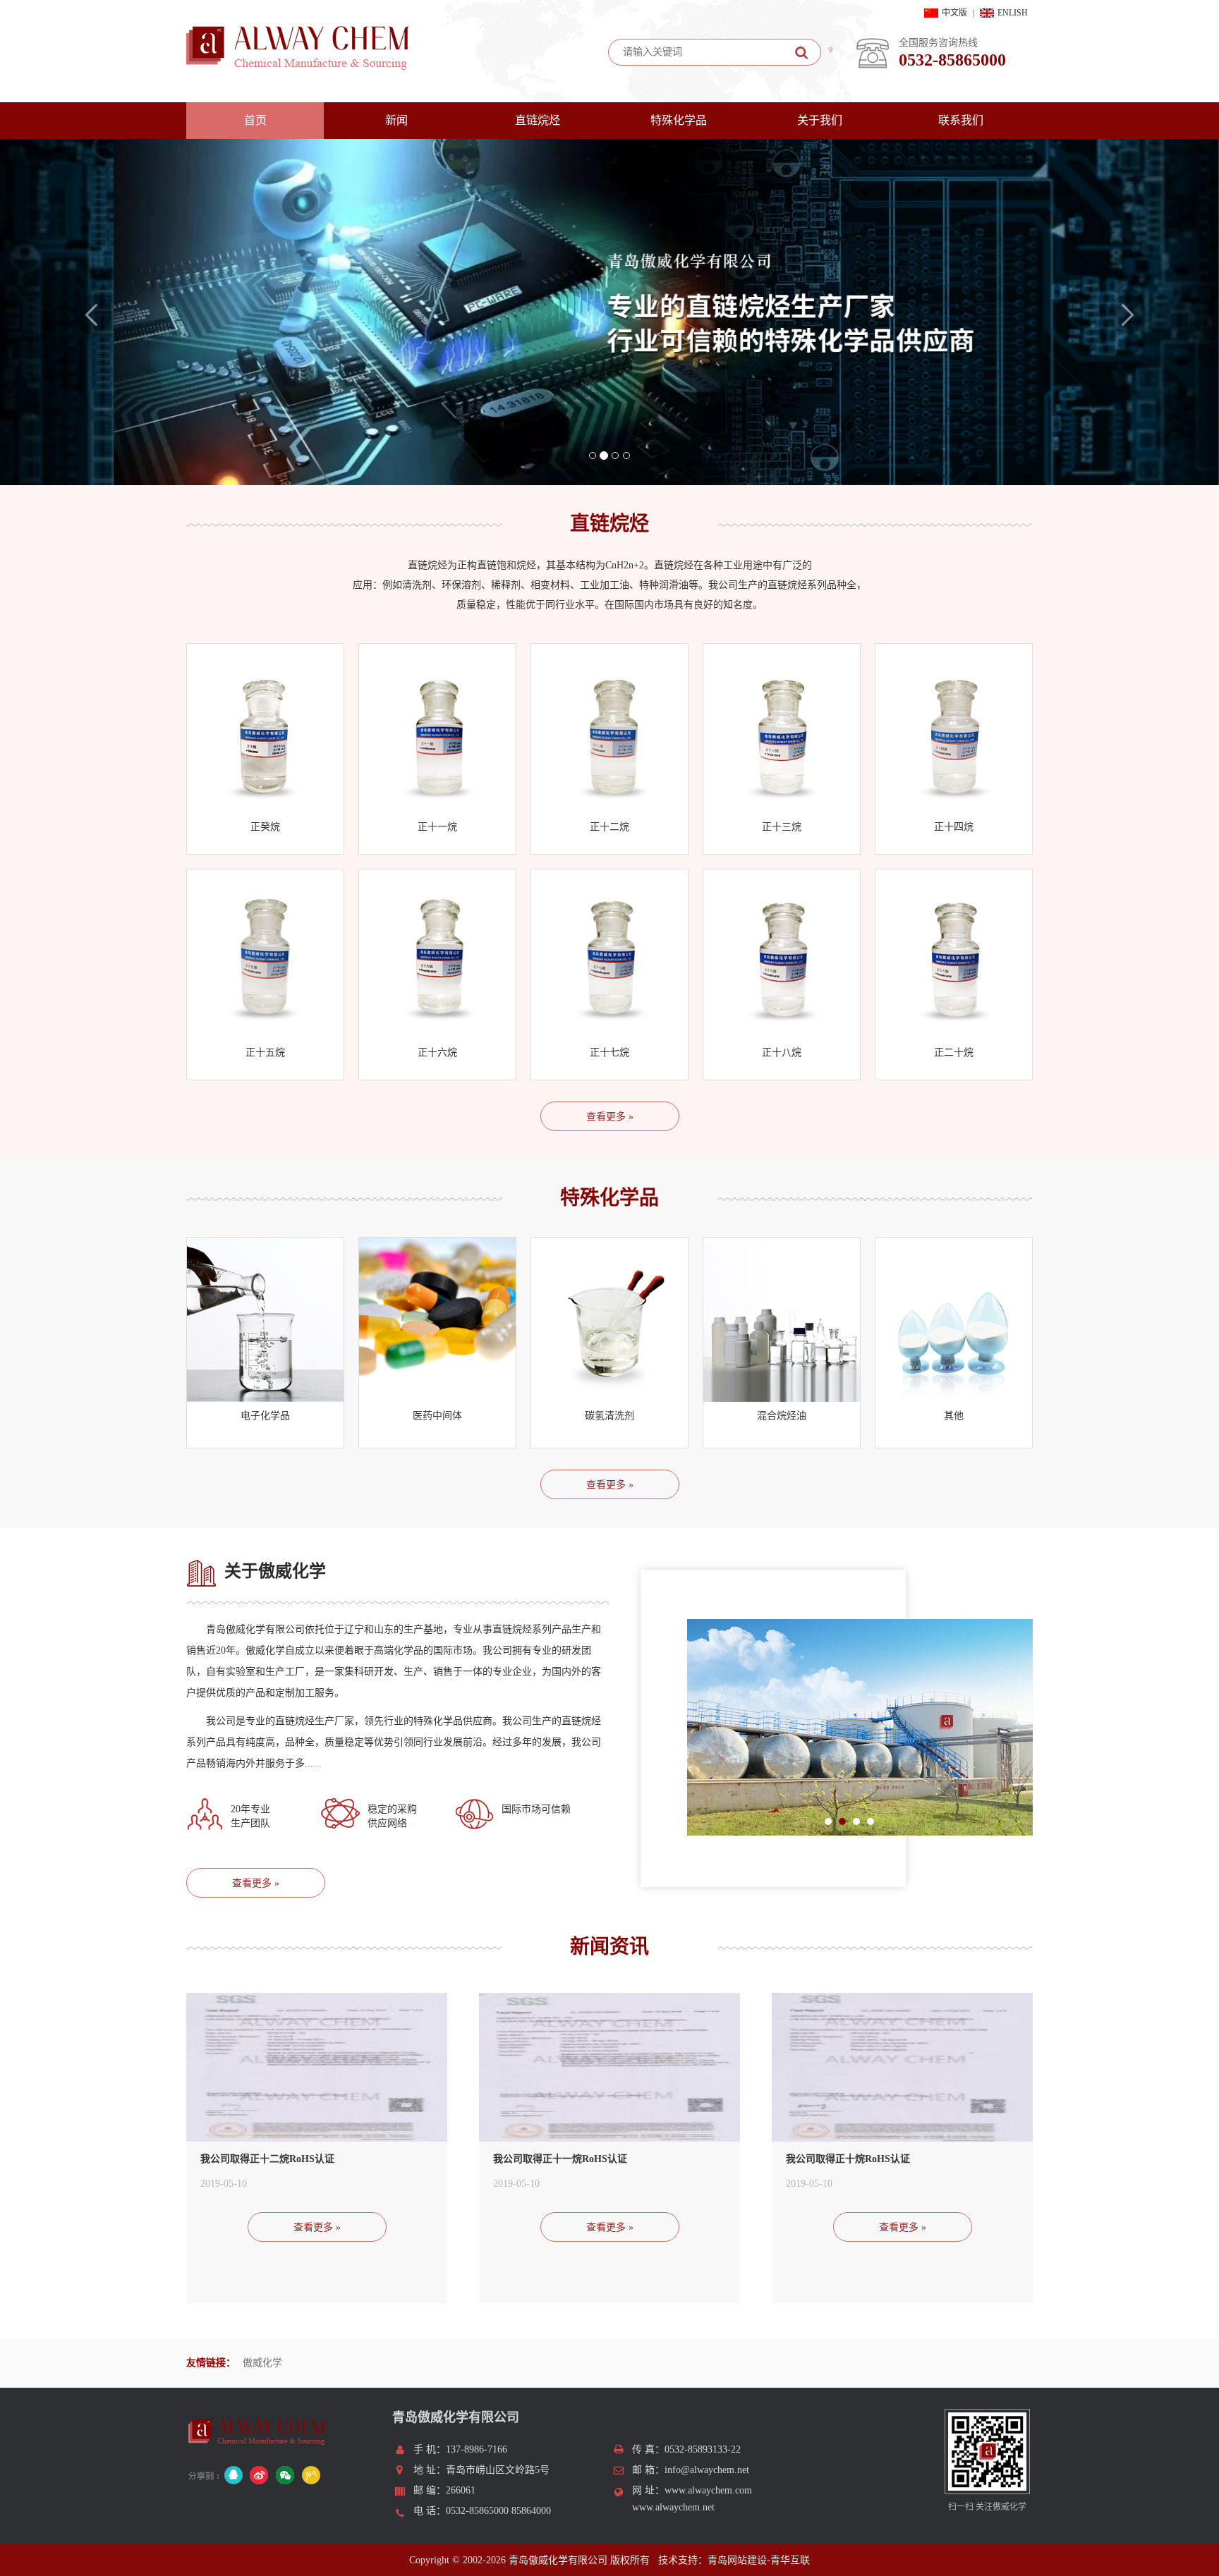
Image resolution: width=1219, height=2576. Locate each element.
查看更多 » (610, 1117)
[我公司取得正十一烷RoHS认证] (609, 2072)
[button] (91, 390)
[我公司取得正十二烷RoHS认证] (317, 2072)
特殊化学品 (679, 120)
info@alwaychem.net (707, 2470)
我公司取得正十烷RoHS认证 (848, 2159)
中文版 (954, 13)
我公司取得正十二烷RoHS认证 (267, 2159)
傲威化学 (262, 2363)
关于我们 (820, 120)
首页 (255, 120)
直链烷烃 (538, 120)
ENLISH (1013, 13)
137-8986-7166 (477, 2449)
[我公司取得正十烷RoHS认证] (902, 2072)
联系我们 (961, 120)
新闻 (396, 120)
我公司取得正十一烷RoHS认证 (560, 2159)
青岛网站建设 (737, 2560)
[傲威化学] (609, 312)
